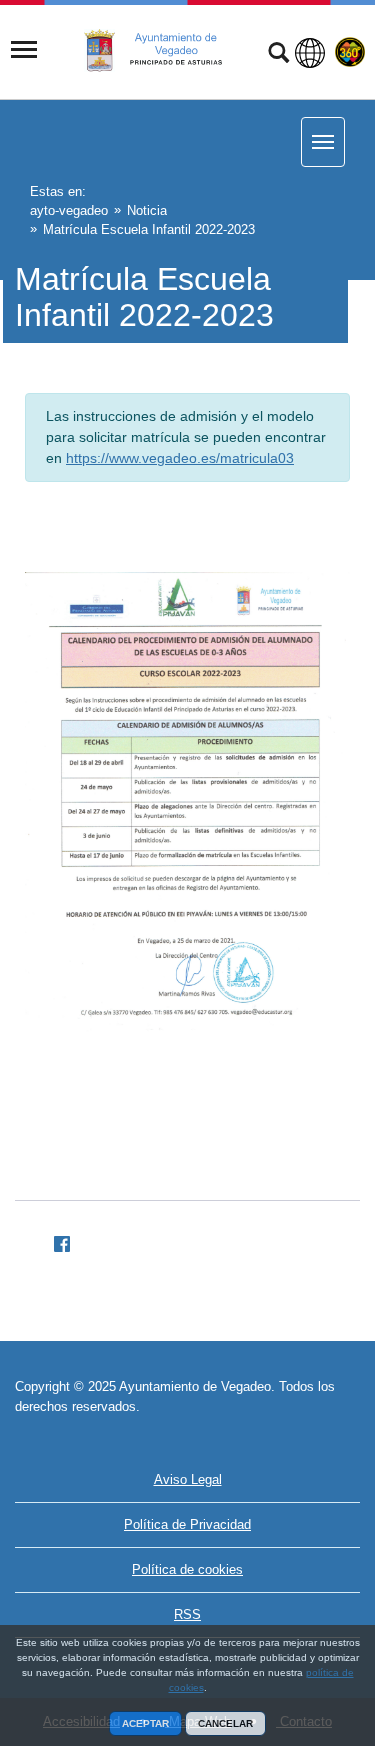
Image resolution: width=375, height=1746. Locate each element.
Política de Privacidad (187, 1524)
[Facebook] (54, 1241)
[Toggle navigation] (24, 50)
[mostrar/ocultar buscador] (278, 55)
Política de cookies (187, 1569)
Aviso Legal (188, 1479)
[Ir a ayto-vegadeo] (164, 51)
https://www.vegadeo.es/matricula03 (180, 458)
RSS (187, 1614)
